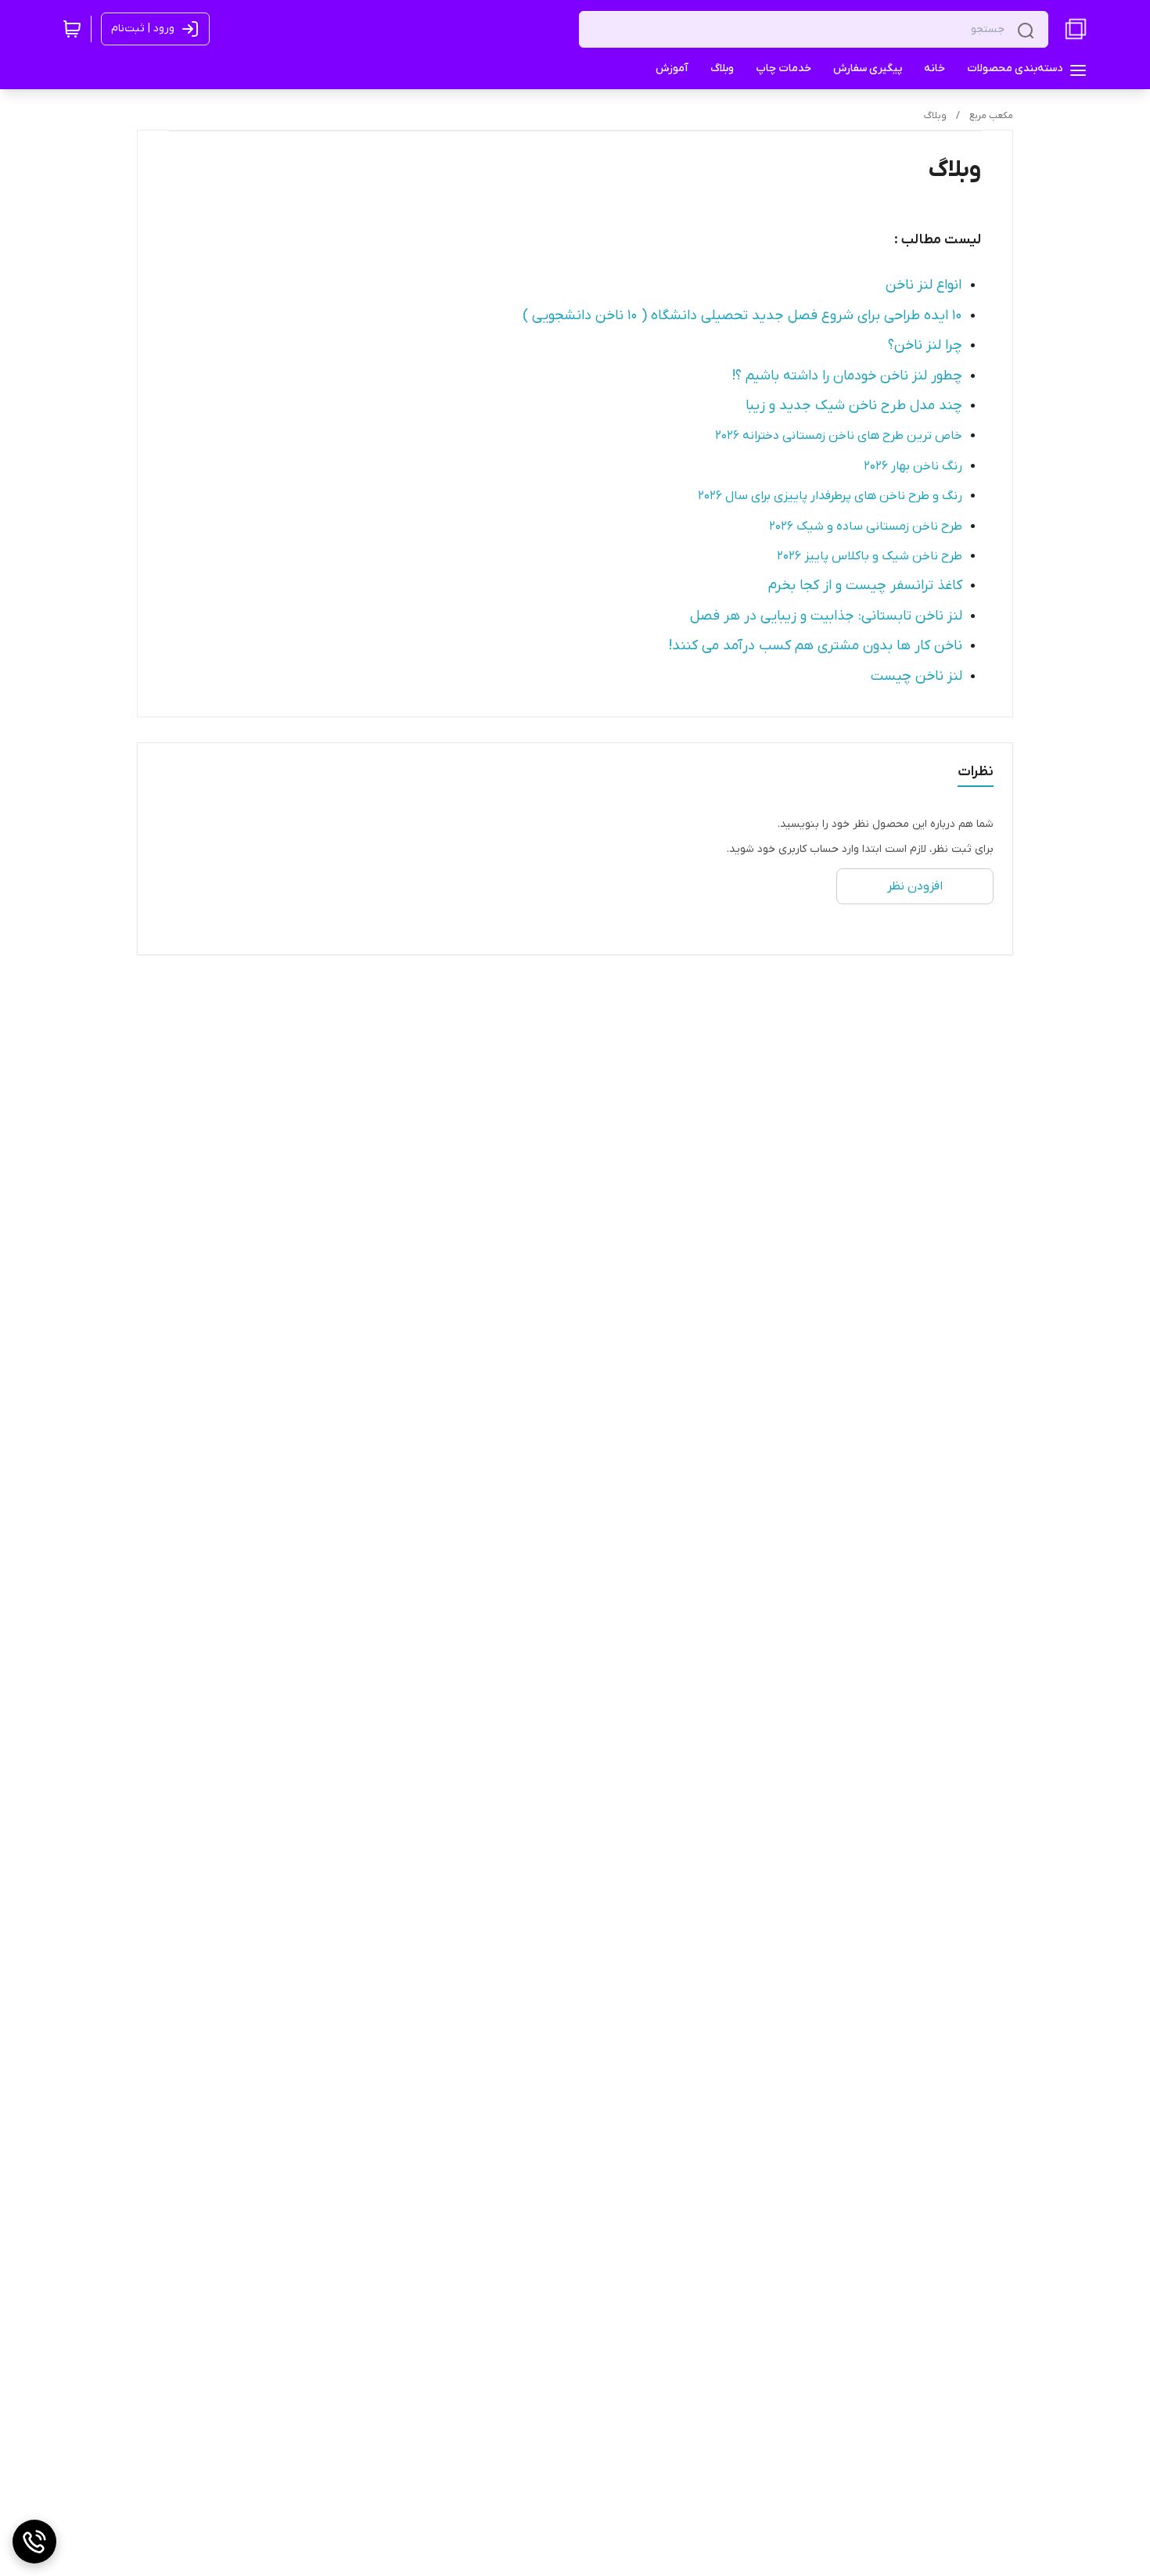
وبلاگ (935, 116)
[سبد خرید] (72, 29)
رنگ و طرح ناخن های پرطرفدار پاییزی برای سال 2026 (830, 496)
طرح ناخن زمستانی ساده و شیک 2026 (866, 526)
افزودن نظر (915, 886)
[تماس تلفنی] (34, 2542)
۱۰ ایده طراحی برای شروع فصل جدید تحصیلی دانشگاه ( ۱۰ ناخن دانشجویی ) (742, 316)
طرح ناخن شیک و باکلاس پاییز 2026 (870, 556)
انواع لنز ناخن (924, 285)
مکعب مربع (991, 116)
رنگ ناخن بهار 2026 (913, 466)
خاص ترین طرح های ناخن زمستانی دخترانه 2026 (839, 436)
